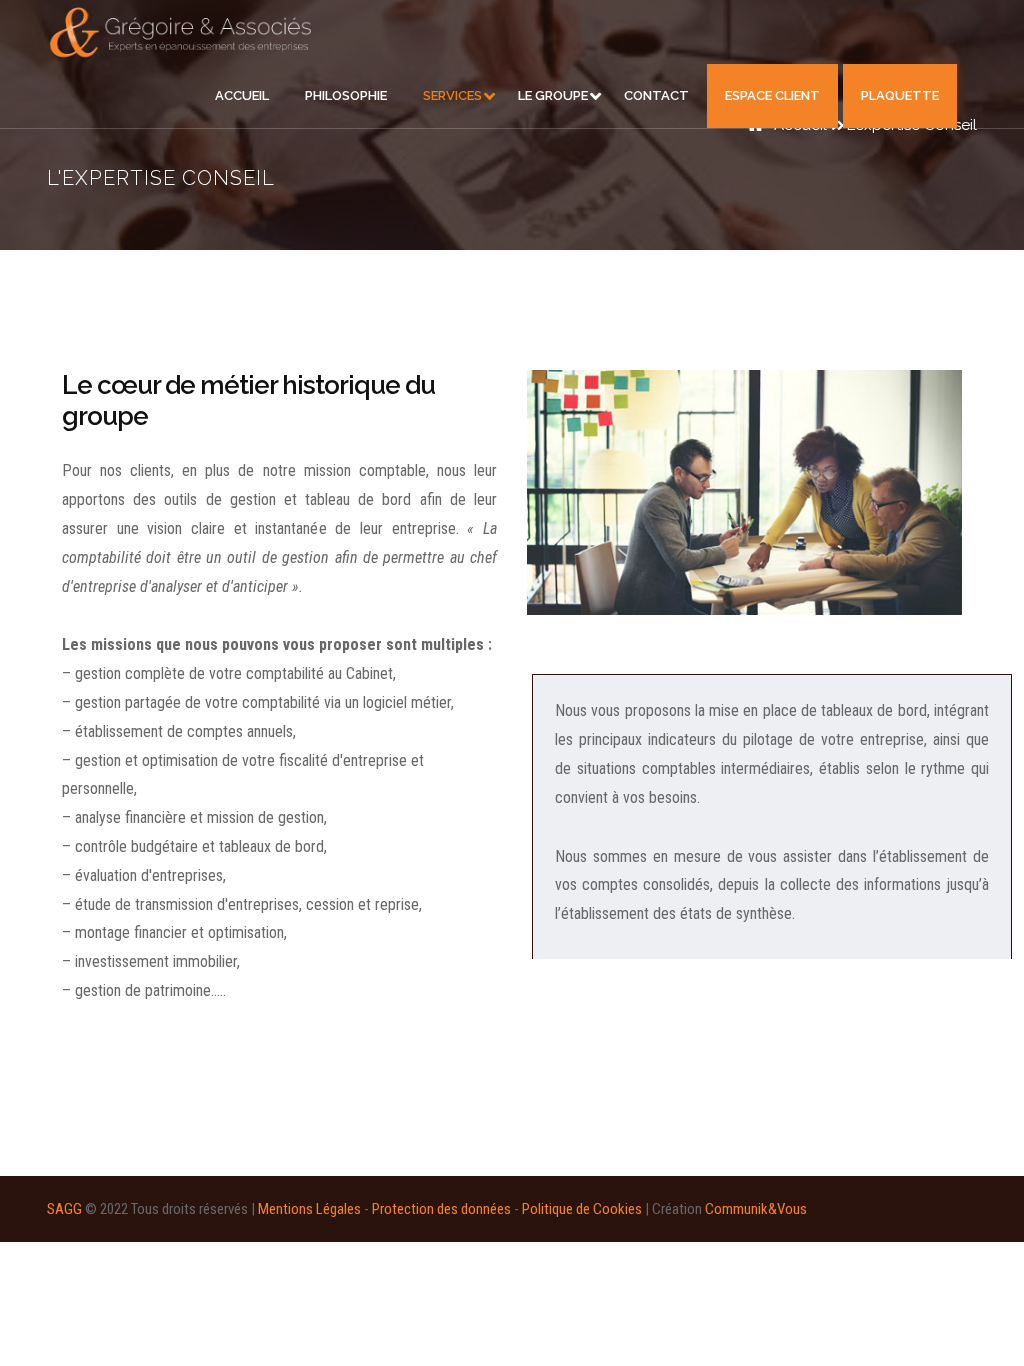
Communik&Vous (756, 1209)
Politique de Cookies (582, 1209)
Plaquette (900, 95)
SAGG (64, 1209)
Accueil (242, 95)
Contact (656, 95)
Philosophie (346, 95)
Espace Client (772, 95)
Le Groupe (553, 95)
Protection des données (441, 1209)
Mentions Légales (309, 1209)
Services (452, 95)
